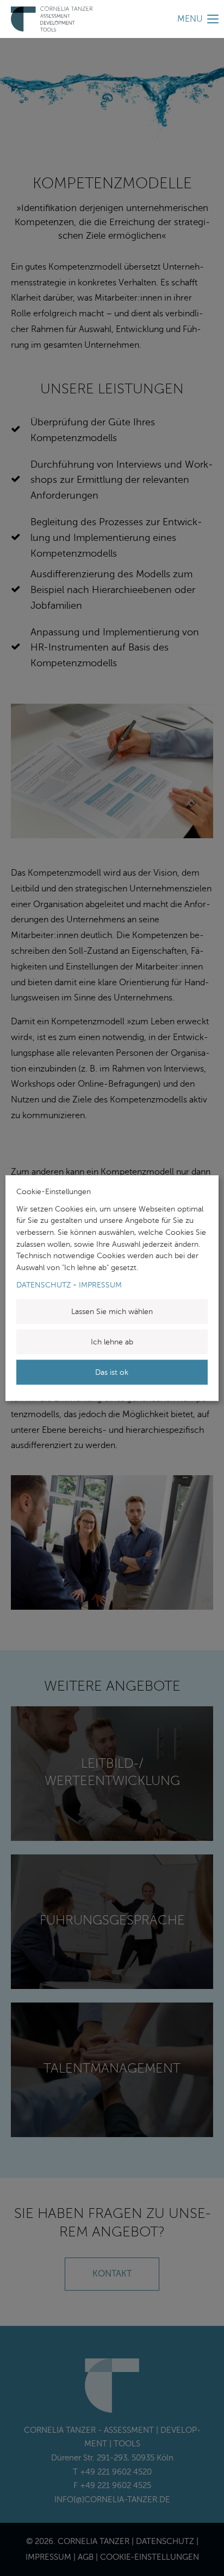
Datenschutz (43, 1285)
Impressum (100, 1285)
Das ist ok (112, 1372)
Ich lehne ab (112, 1342)
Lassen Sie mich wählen (112, 1311)
